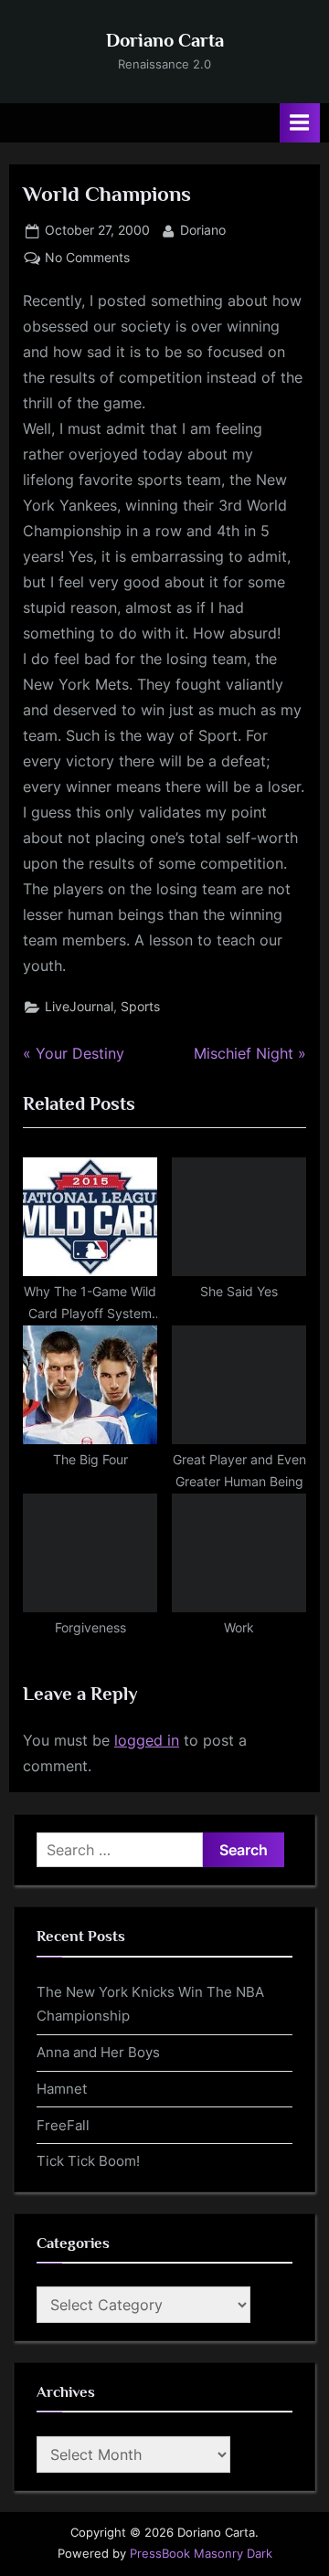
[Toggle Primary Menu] (300, 123)
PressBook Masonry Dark (201, 2554)
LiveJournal (79, 1007)
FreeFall (63, 2125)
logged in (147, 1740)
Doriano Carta (165, 40)
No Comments (87, 259)
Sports (140, 1007)
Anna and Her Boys (98, 2052)
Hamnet (62, 2089)
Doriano (203, 230)
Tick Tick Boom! (88, 2161)
